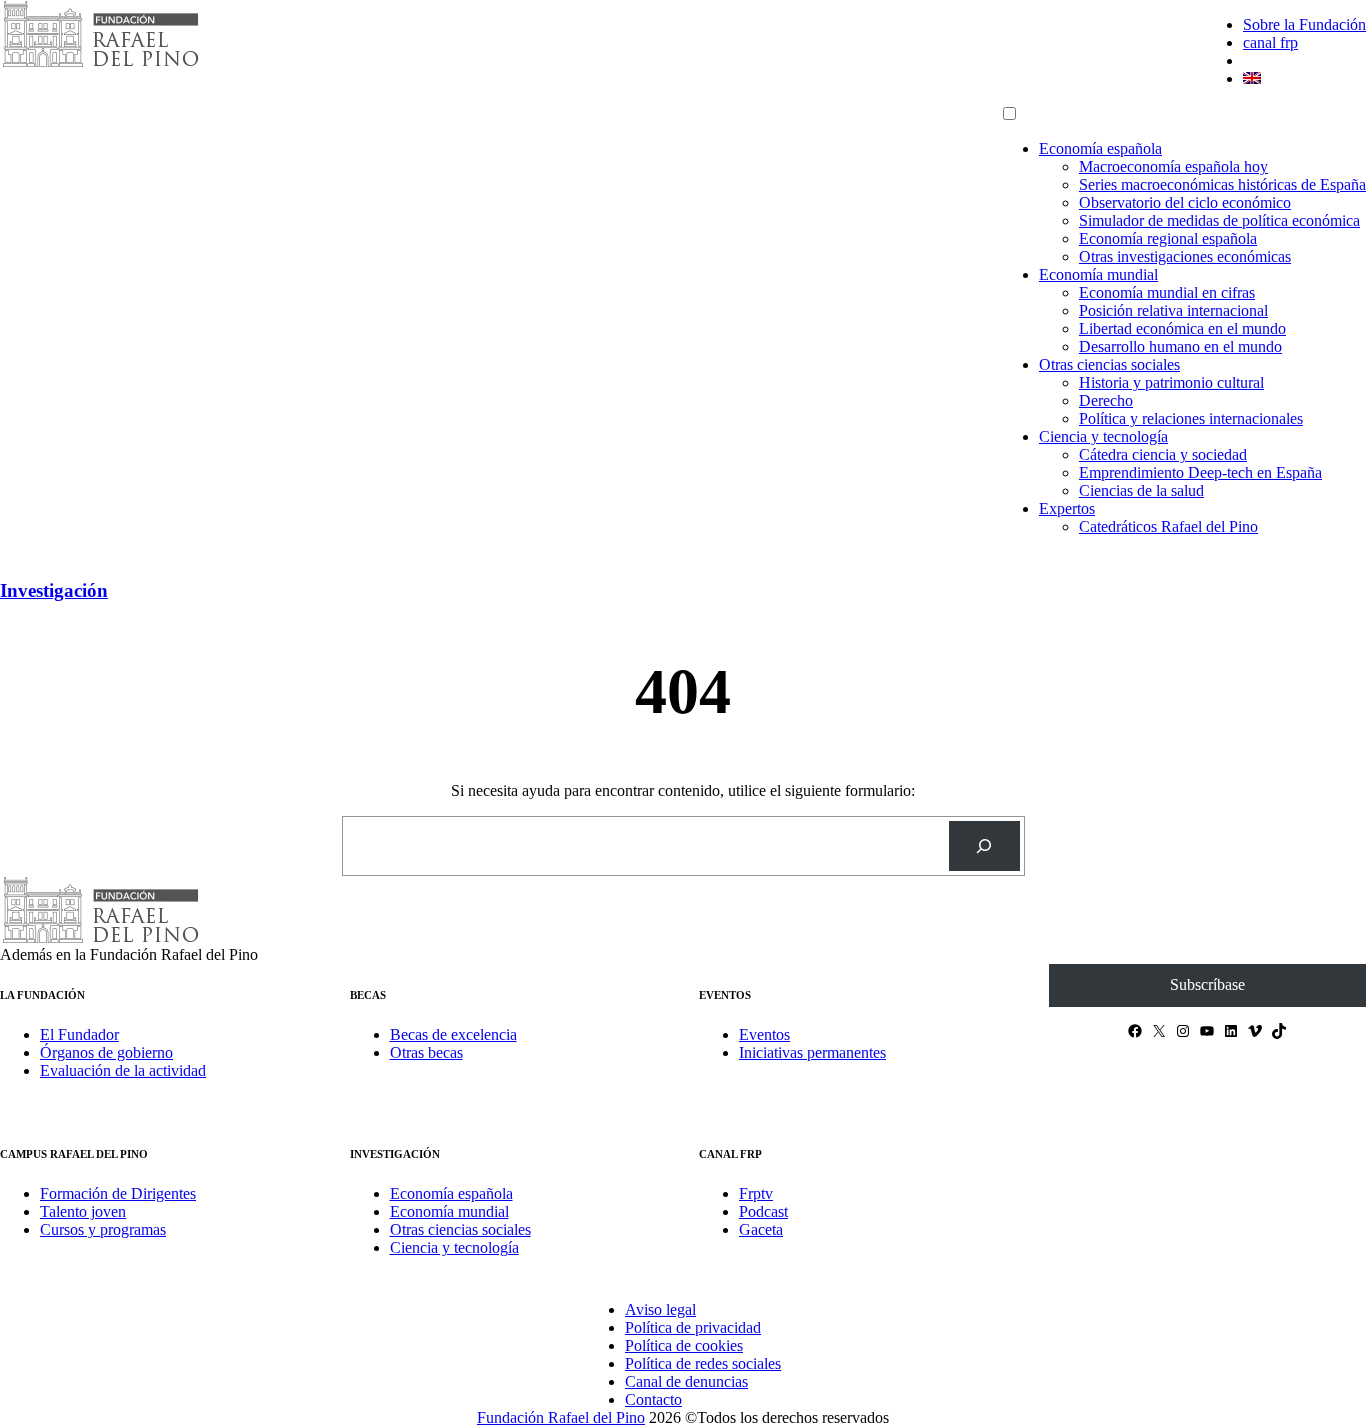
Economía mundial (1098, 274)
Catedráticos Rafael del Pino (1168, 526)
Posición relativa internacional (1173, 310)
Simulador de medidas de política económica (1219, 220)
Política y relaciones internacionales (1191, 418)
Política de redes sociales (703, 1363)
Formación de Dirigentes (118, 1193)
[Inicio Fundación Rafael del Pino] (100, 64)
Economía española (1100, 148)
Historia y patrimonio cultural (1171, 382)
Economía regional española (1168, 238)
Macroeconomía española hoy (1173, 166)
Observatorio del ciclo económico (1185, 202)
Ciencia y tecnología (1103, 436)
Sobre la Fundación (1304, 24)
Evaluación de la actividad (123, 1070)
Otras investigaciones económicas (1185, 256)
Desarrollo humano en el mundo (1180, 346)
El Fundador (79, 1034)
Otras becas (426, 1052)
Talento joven (83, 1211)
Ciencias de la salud (1141, 490)
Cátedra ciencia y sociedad (1163, 454)
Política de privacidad (693, 1327)
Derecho (1106, 400)
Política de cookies (684, 1345)
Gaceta (761, 1229)
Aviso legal (660, 1309)
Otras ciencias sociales (1109, 364)
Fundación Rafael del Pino (561, 1417)
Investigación (54, 590)
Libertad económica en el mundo (1182, 328)
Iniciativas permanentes (812, 1052)
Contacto (653, 1399)
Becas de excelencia (453, 1034)
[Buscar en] (984, 845)
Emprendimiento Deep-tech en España (1200, 472)
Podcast (763, 1211)
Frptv (756, 1193)
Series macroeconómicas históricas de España (1222, 184)
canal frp (1270, 42)
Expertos (1067, 508)
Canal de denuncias (686, 1381)
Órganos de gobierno (106, 1052)
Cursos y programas (103, 1229)
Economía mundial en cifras (1167, 292)
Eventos (764, 1034)
